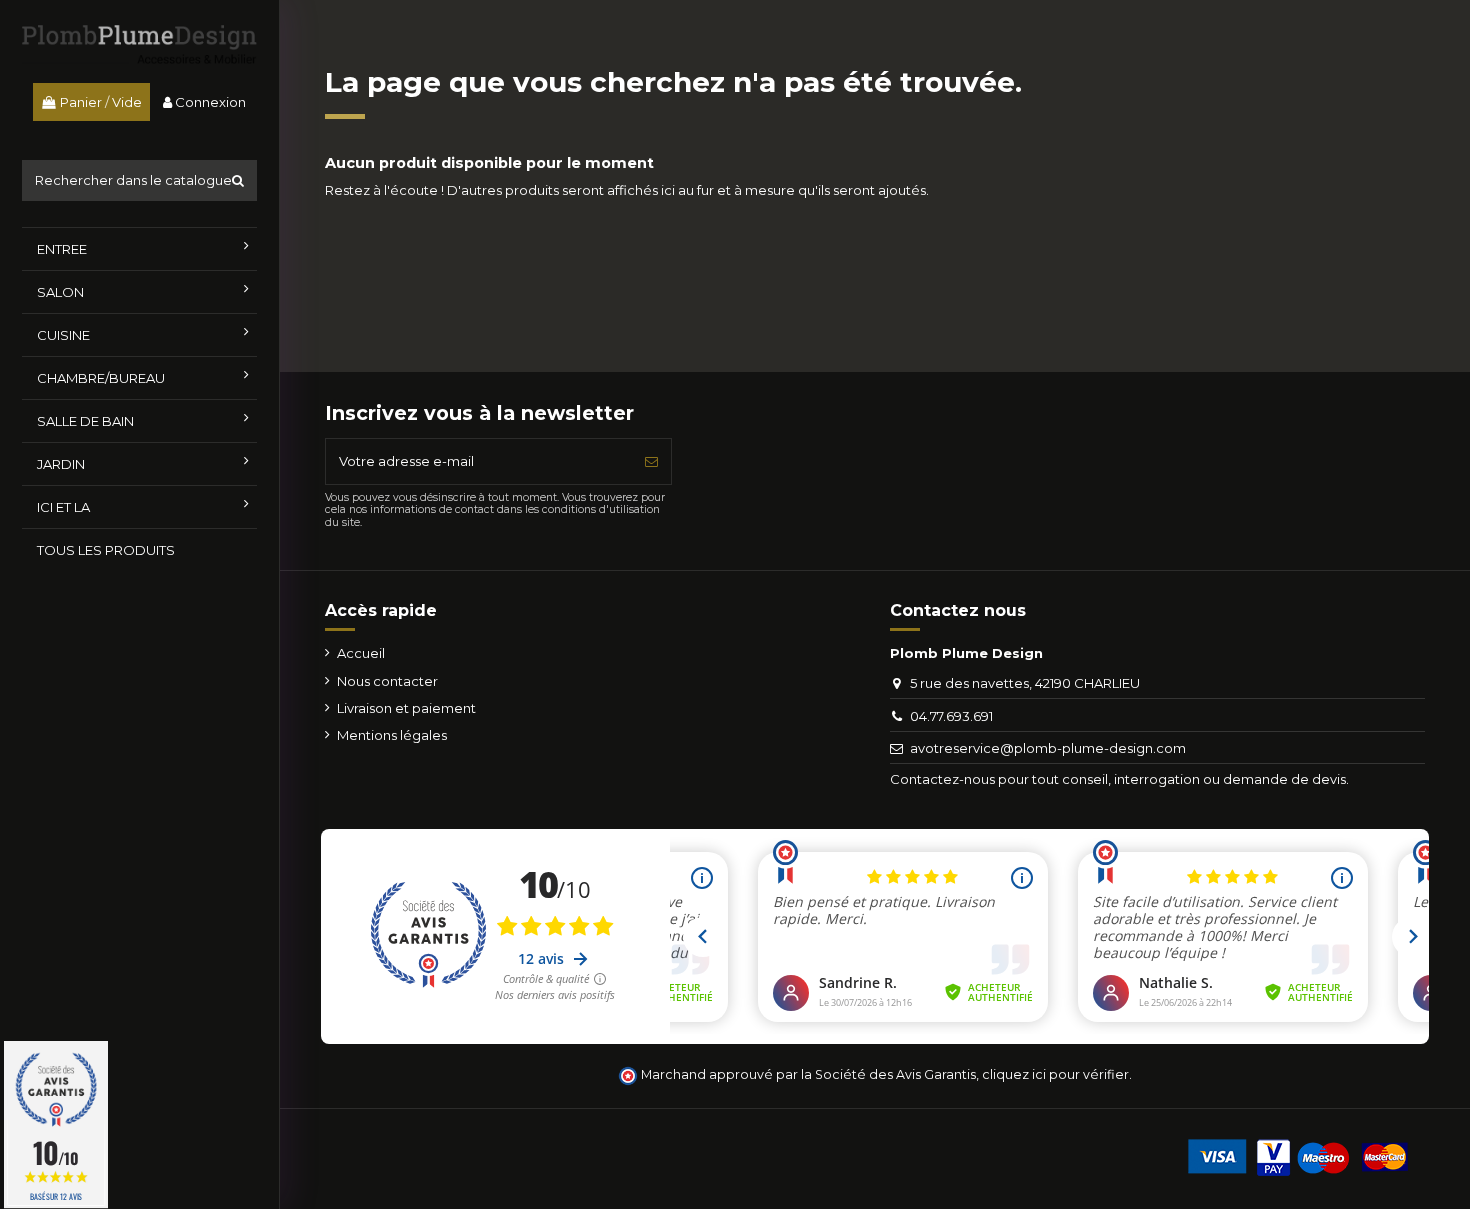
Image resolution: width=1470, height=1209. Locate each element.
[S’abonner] (651, 462)
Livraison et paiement (406, 708)
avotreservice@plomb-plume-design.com (1048, 748)
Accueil (361, 653)
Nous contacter (387, 681)
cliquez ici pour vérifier (1055, 1074)
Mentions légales (392, 735)
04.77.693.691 (951, 716)
